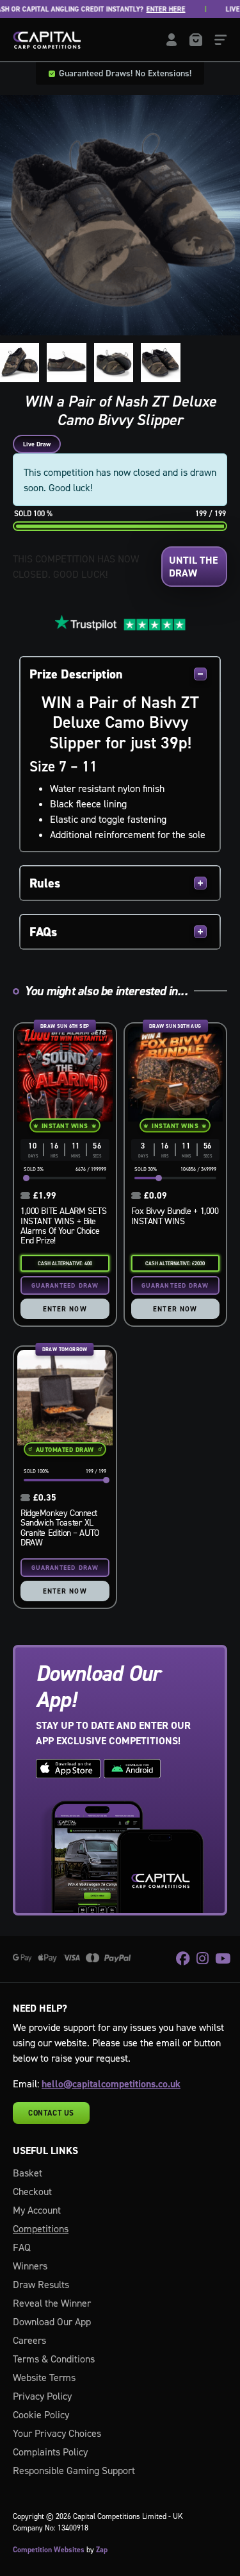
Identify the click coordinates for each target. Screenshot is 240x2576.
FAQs (43, 932)
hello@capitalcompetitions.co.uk (111, 2084)
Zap (102, 2550)
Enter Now (65, 1309)
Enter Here (148, 9)
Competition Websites (49, 2550)
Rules (45, 883)
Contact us (51, 2113)
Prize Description (76, 674)
